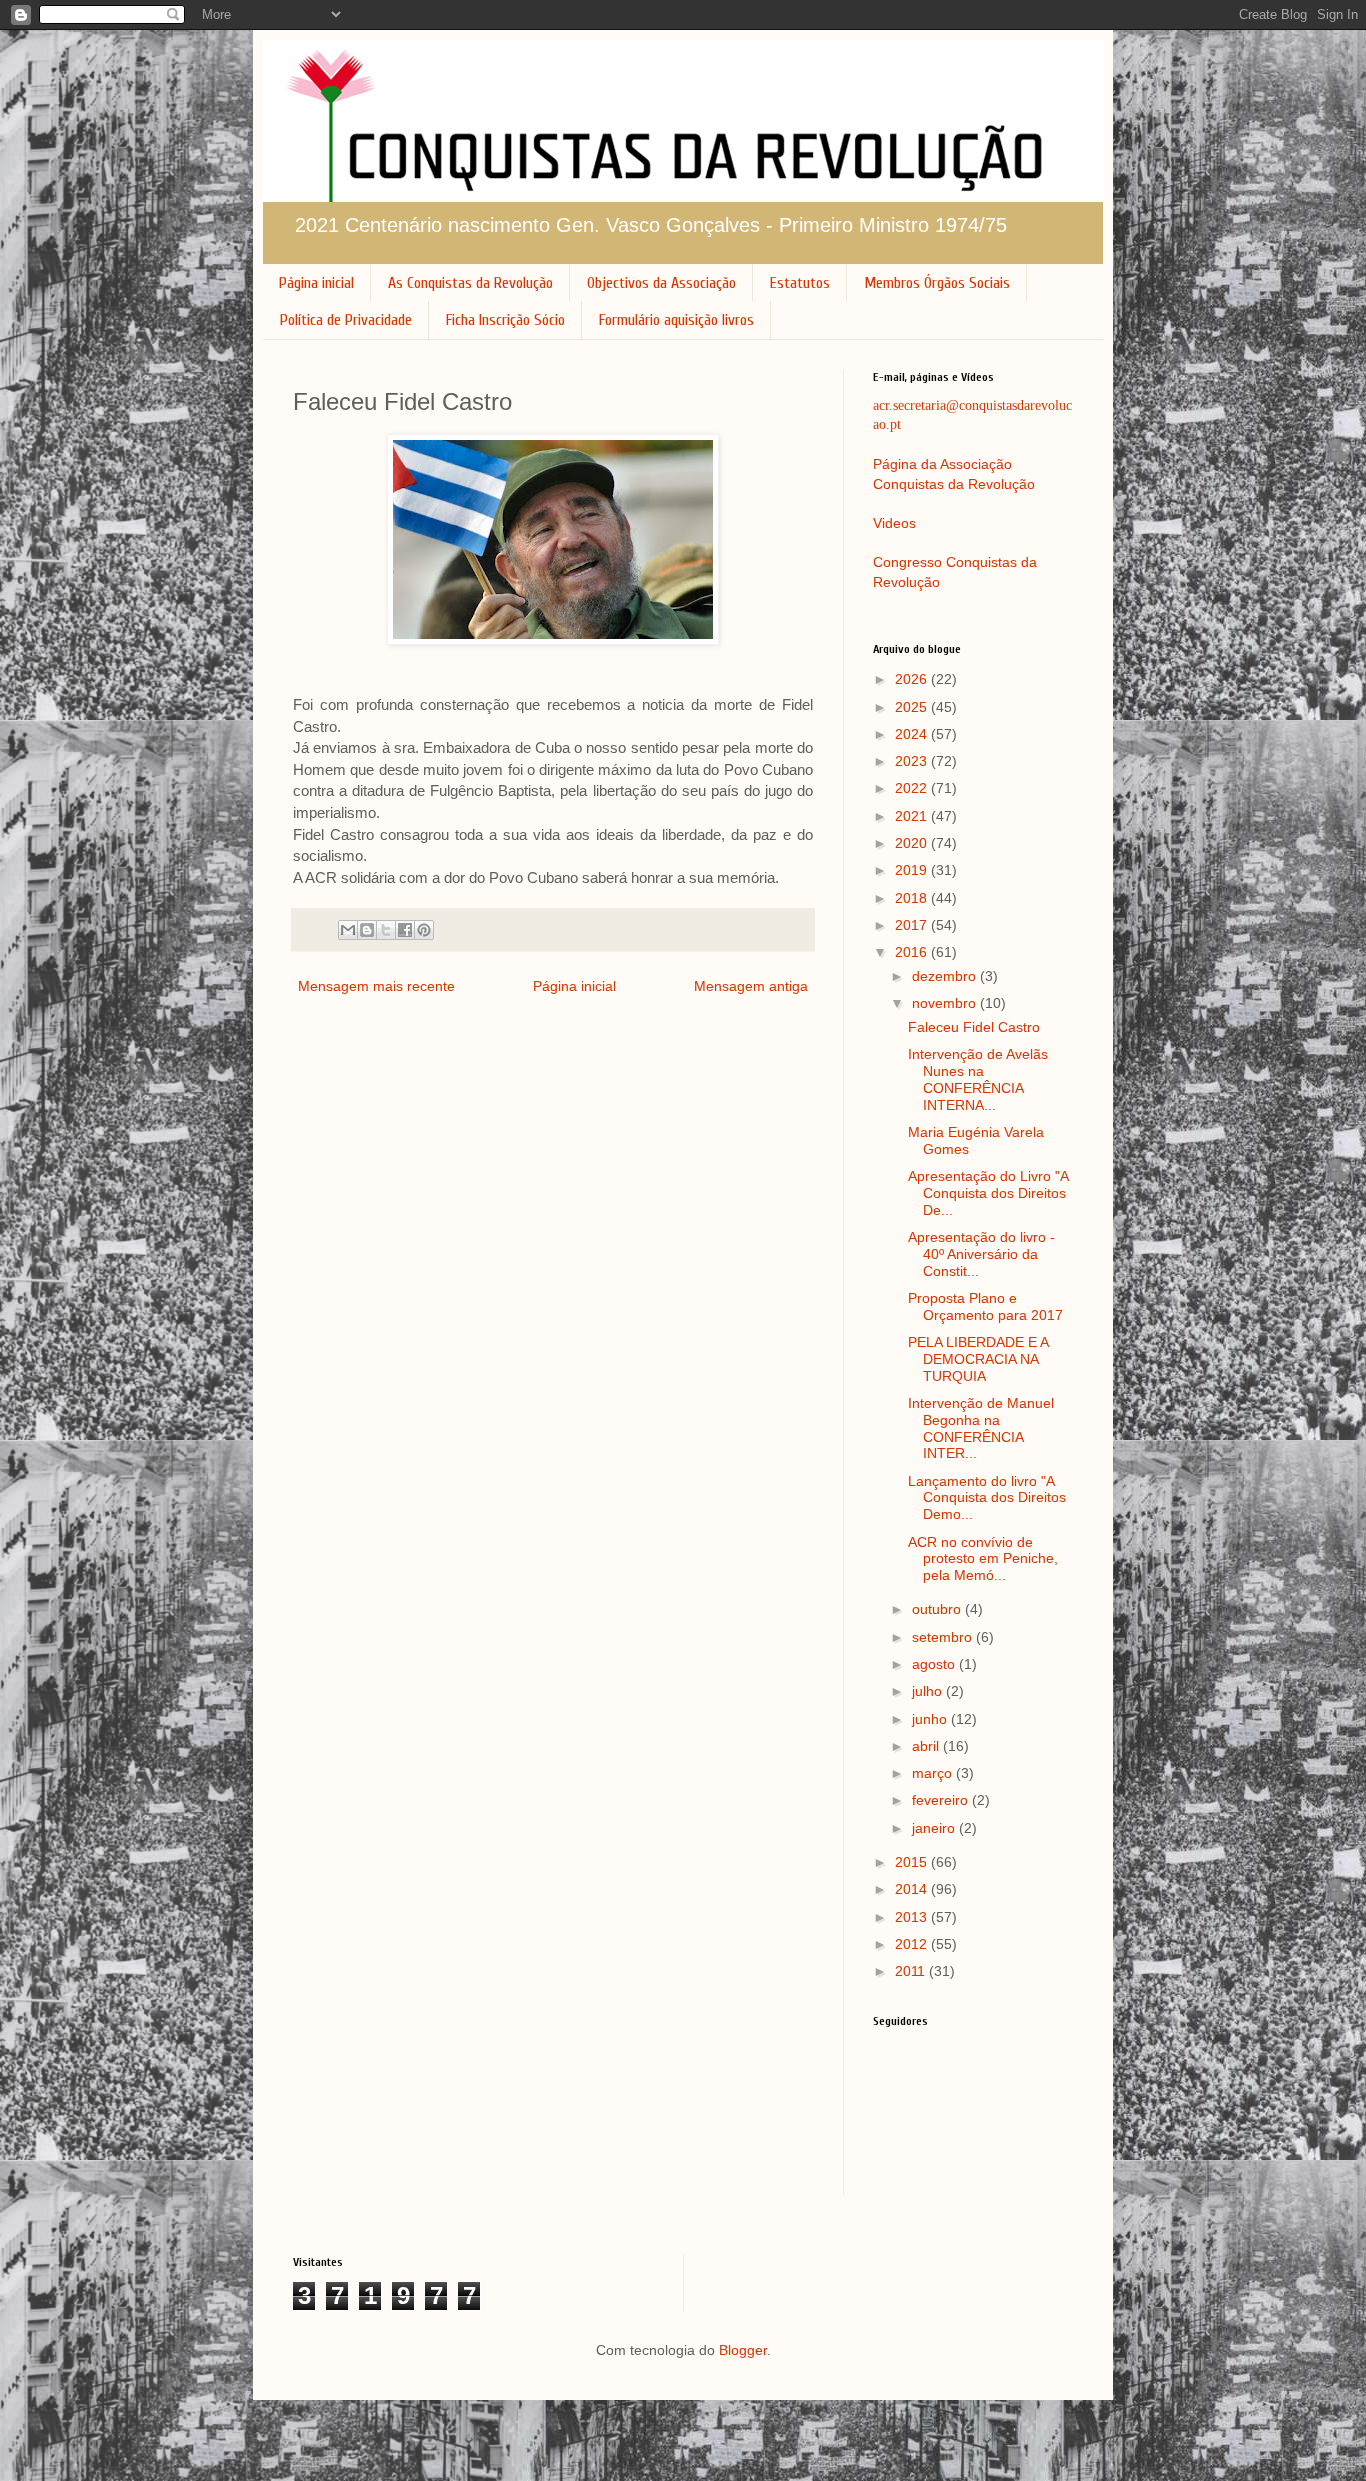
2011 (912, 1971)
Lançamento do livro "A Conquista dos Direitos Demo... (987, 1498)
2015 (913, 1862)
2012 (913, 1944)
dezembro (946, 976)
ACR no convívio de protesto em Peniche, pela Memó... (983, 1559)
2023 (913, 761)
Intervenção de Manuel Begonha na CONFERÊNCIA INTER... (981, 1428)
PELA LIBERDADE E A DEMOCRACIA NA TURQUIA (978, 1359)
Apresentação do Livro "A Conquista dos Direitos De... (988, 1193)
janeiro (935, 1828)
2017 (913, 925)
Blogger (743, 2350)
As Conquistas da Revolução (470, 283)
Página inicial (316, 283)
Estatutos (800, 283)
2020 (913, 843)
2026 (913, 679)
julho (929, 1691)
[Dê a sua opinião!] (367, 930)
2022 (913, 788)
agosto (935, 1664)
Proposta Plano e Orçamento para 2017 (985, 1306)
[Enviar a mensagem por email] (348, 930)
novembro (946, 1003)
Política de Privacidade (346, 320)
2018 (913, 898)
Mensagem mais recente (376, 986)
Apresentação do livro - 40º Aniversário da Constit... (981, 1254)
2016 (913, 952)
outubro (938, 1609)
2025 (913, 707)
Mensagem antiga (751, 986)
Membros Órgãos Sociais (937, 283)
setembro (944, 1637)
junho (931, 1719)
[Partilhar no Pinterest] (424, 930)
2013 (913, 1917)
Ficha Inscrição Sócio (505, 320)
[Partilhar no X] (386, 930)
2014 (913, 1889)
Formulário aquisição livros (676, 320)
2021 (913, 816)
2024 (913, 734)
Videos (894, 523)
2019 (913, 870)
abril (927, 1746)
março (934, 1773)
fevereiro (942, 1800)
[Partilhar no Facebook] (405, 930)
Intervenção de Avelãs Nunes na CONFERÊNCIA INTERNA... (978, 1079)
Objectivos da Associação (661, 283)
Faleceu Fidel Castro (974, 1027)
